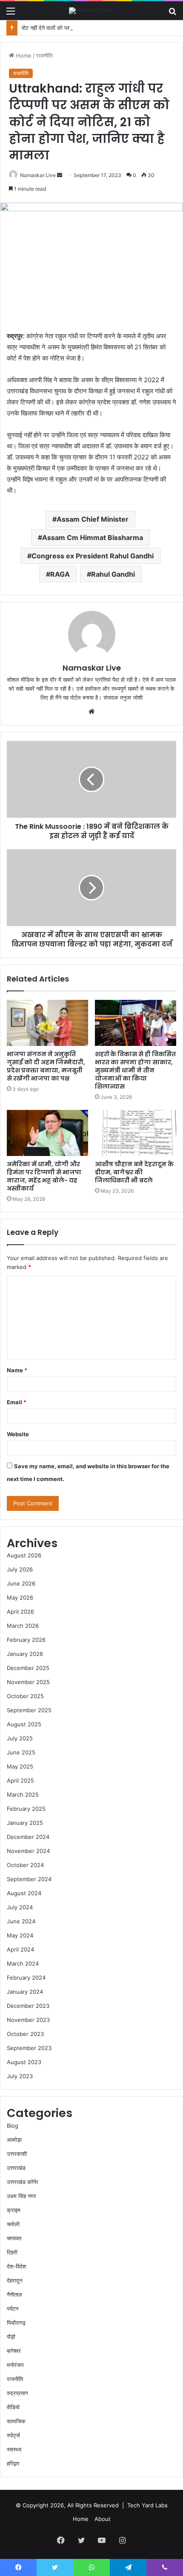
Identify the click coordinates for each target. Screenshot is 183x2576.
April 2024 (20, 1949)
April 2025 (20, 1780)
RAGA (60, 574)
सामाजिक (16, 2421)
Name (17, 1370)
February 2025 (26, 1809)
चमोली (13, 2224)
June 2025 (21, 1752)
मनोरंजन (15, 2365)
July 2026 (20, 1569)
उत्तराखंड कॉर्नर (23, 2182)
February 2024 (26, 1978)
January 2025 (25, 1823)
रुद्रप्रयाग (17, 2393)
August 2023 (24, 2062)
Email (17, 1402)
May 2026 (20, 1597)
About (103, 2519)
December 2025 (28, 1668)
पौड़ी (11, 2337)
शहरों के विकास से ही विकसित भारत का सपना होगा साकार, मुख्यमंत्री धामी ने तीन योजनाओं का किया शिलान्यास (135, 1070)
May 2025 (20, 1766)
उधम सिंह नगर (21, 2196)
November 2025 (28, 1682)
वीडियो (13, 2407)
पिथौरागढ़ (16, 2323)
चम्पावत (14, 2238)
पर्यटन (13, 2309)
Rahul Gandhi (113, 574)
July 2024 (20, 1907)
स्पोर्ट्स (13, 2435)
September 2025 (29, 1710)
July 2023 (20, 2076)
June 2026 (21, 1583)
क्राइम (14, 2210)
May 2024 (20, 1935)
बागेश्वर (14, 2351)
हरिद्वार (13, 2463)
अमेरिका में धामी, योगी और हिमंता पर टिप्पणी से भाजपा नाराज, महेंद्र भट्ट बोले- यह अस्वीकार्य (44, 1176)
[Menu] (11, 14)
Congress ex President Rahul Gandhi (93, 556)
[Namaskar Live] (91, 11)
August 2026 (24, 1555)
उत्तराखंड (16, 2168)
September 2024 (29, 1879)
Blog (13, 2126)
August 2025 (24, 1724)
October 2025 (25, 1696)
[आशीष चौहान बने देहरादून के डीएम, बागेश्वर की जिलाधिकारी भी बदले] (136, 1133)
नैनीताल (14, 2294)
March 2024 (23, 1963)
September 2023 (29, 2048)
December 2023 (28, 2006)
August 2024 (24, 1893)
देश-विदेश (16, 2266)
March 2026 (23, 1626)
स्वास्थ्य (14, 2449)
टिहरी (12, 2252)
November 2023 (28, 2020)
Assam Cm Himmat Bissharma (93, 537)
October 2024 (25, 1865)
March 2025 (23, 1795)
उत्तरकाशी (17, 2154)
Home (23, 55)
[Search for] (172, 14)
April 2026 (20, 1612)
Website (18, 1434)
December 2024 (28, 1837)
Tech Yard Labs (147, 2505)
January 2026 (25, 1654)
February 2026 (26, 1640)
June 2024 (21, 1921)
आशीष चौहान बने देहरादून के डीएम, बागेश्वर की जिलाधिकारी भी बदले (134, 1172)
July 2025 (20, 1738)
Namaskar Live (38, 175)
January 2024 (25, 1992)
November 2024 (28, 1851)
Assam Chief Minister (93, 519)
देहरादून (14, 2280)
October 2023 (25, 2034)
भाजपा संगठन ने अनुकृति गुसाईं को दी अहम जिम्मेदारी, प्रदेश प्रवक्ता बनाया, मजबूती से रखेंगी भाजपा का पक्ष (46, 1066)
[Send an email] (60, 175)
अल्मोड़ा (14, 2140)
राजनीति (44, 55)
